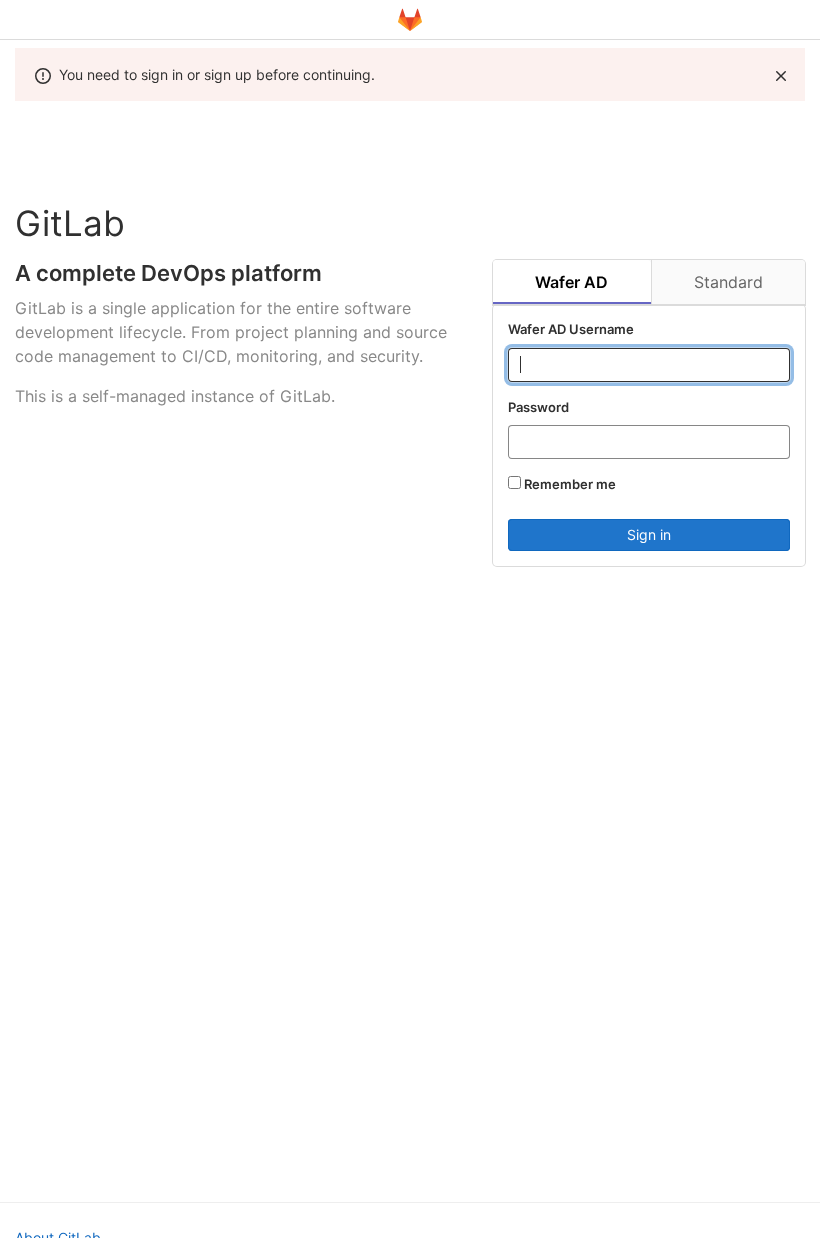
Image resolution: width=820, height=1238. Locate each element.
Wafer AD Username (571, 329)
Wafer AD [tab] (571, 282)
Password (538, 407)
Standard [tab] (728, 282)
